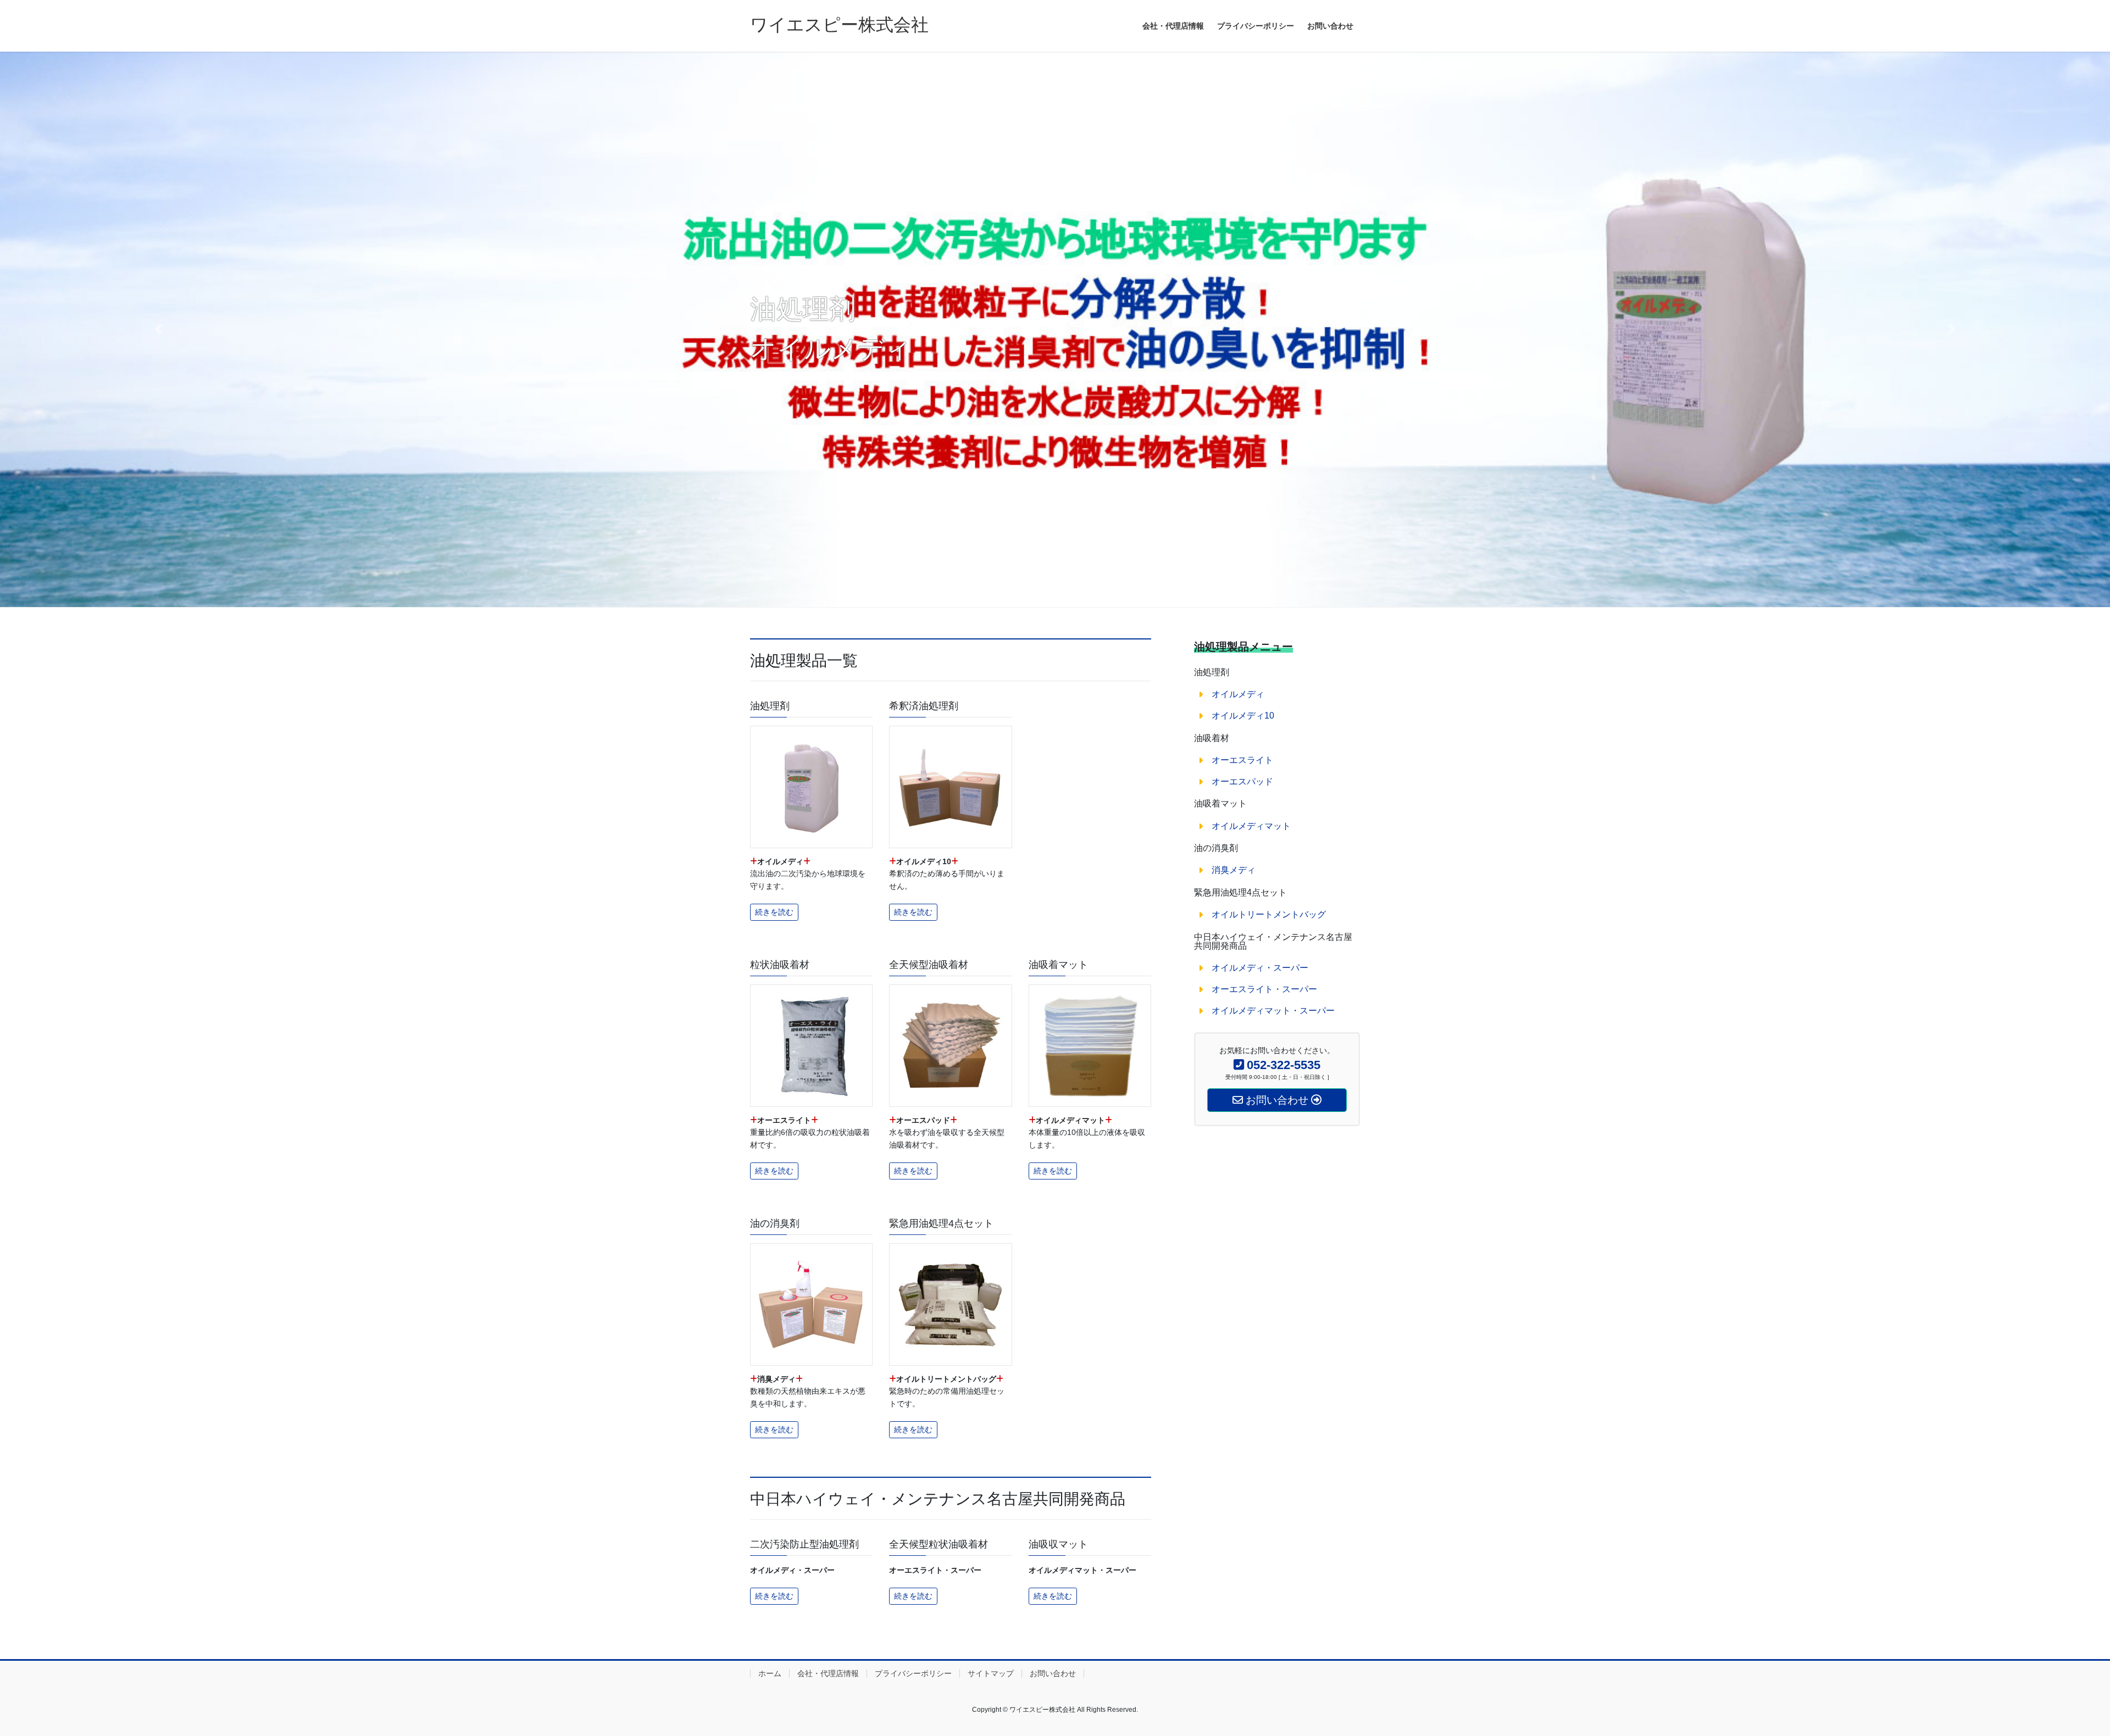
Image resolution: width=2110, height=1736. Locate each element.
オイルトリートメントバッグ (1269, 914)
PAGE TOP (2055, 1674)
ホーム (770, 1673)
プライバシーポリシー (913, 1673)
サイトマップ (991, 1673)
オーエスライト (1242, 760)
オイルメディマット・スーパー (1273, 1011)
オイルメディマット (1251, 826)
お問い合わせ (1053, 1673)
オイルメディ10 (1243, 716)
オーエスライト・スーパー (1264, 989)
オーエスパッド (1242, 781)
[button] (158, 329)
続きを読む (774, 912)
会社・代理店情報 (828, 1673)
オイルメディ (1238, 694)
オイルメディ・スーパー (1260, 968)
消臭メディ (1234, 870)
